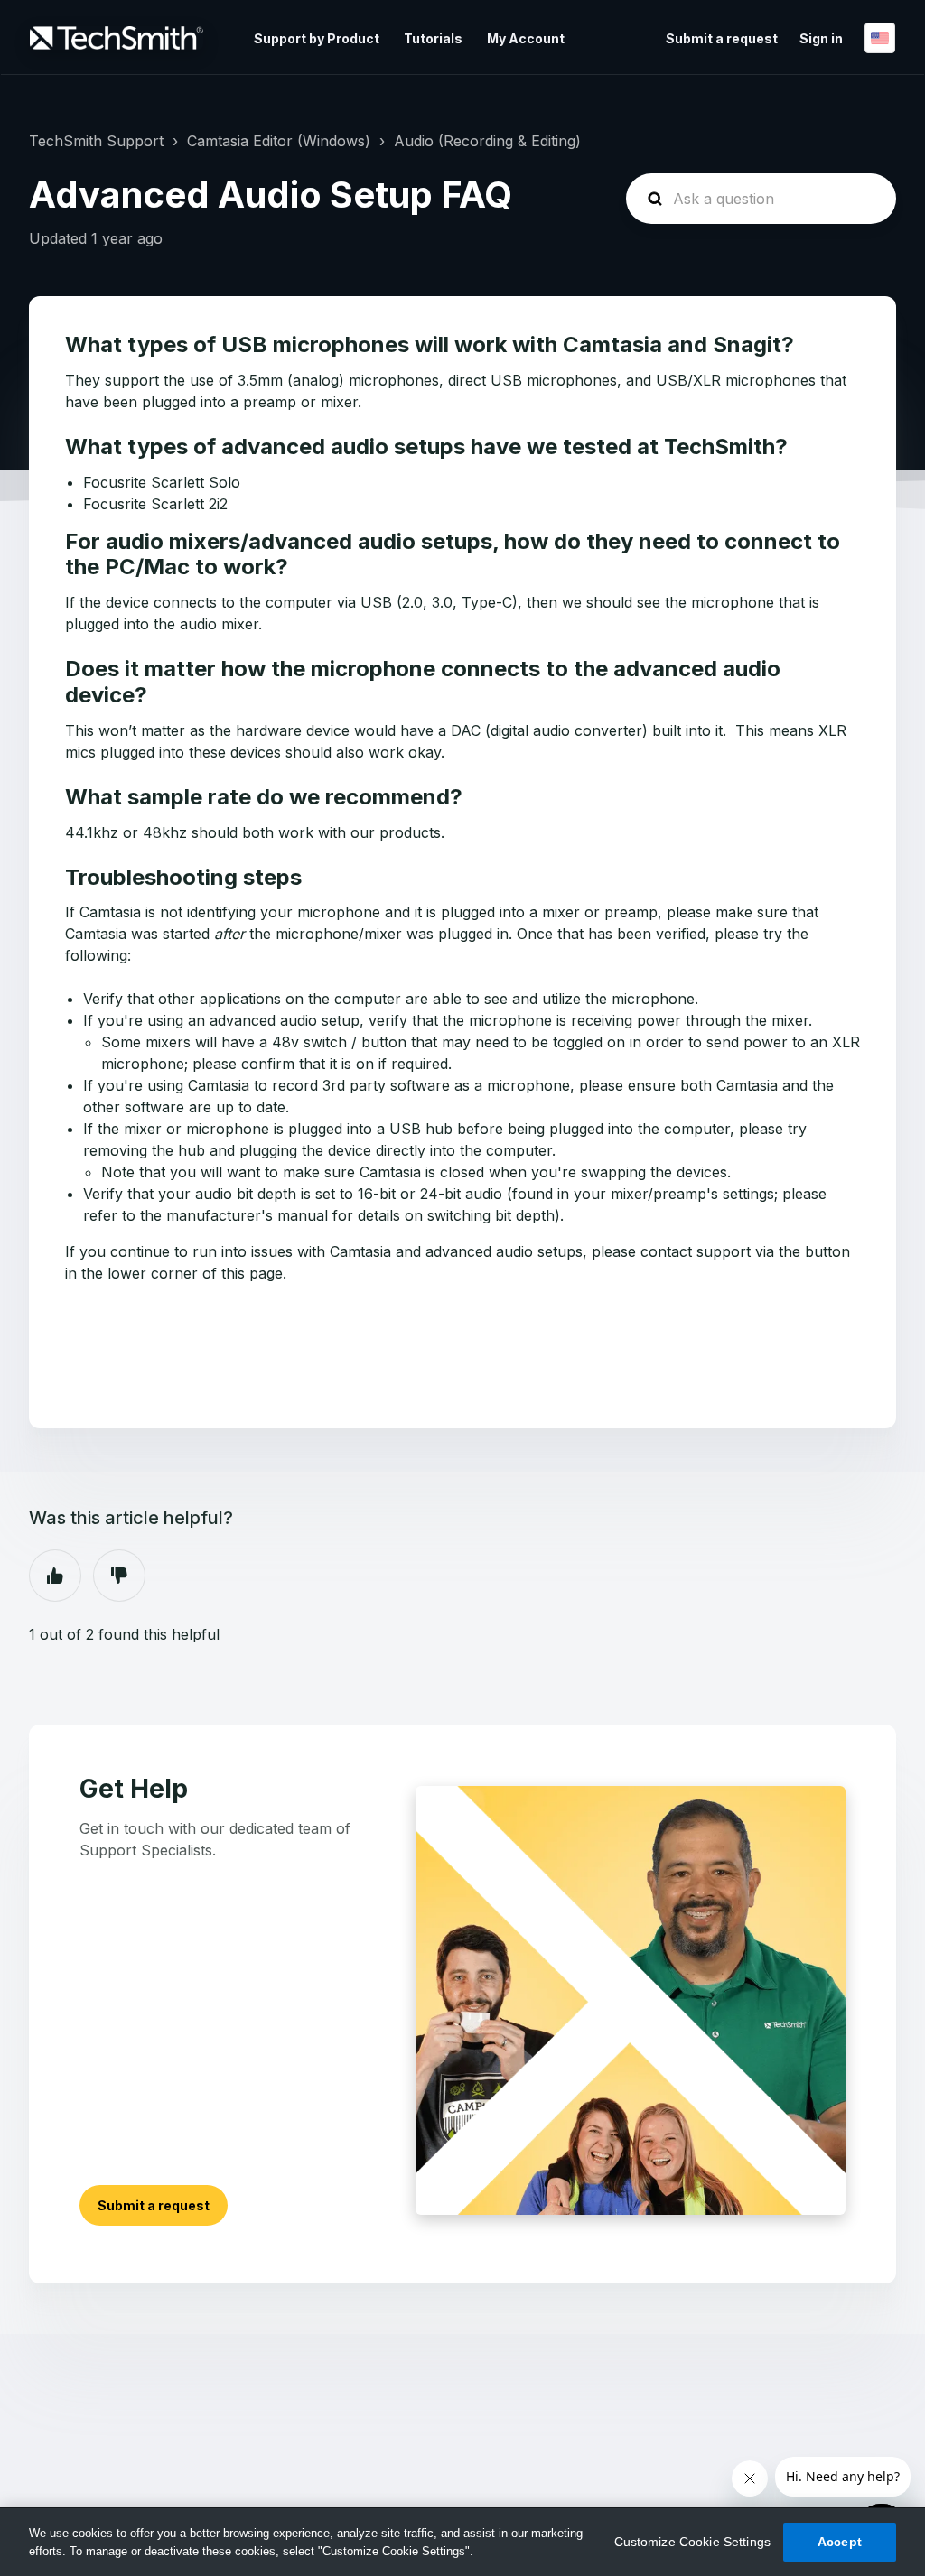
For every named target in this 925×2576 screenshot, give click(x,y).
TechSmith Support (96, 141)
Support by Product (317, 38)
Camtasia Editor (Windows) (279, 141)
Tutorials (433, 38)
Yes (55, 1576)
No (119, 1576)
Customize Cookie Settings (693, 2542)
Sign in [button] (821, 38)
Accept (840, 2542)
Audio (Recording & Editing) (487, 141)
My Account (526, 38)
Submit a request (722, 38)
